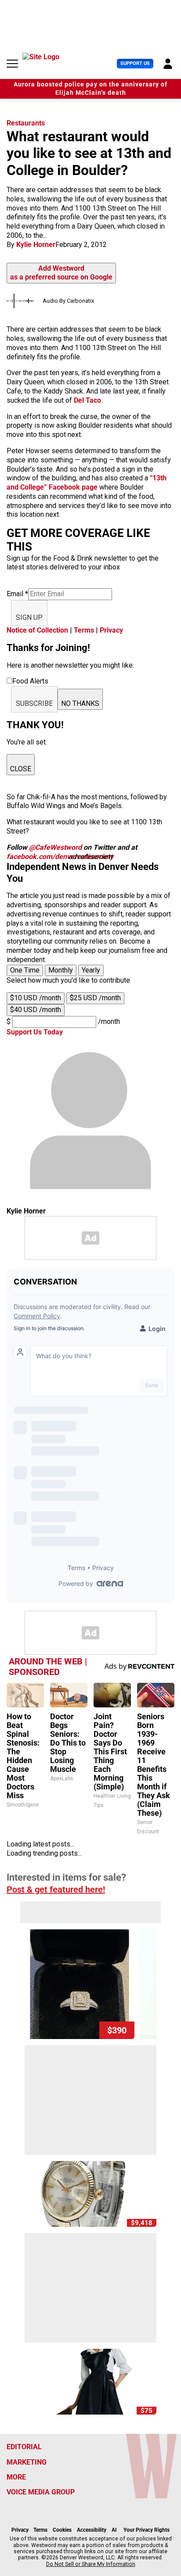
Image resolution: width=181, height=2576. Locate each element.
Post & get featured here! (56, 1889)
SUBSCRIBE (34, 703)
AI (114, 2530)
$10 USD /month (36, 998)
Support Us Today (35, 1032)
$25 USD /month (95, 998)
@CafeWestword (55, 847)
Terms (84, 630)
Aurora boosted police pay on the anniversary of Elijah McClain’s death (90, 89)
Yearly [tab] (91, 970)
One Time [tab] (25, 970)
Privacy (111, 630)
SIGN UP (29, 617)
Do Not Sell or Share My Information (91, 2564)
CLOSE (21, 769)
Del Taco (87, 400)
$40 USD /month (36, 1010)
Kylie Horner (36, 245)
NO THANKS (80, 703)
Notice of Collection (37, 630)
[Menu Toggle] (12, 64)
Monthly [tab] (61, 970)
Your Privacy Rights (147, 2530)
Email (17, 594)
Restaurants (26, 123)
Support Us (135, 63)
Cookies (62, 2530)
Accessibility (92, 2530)
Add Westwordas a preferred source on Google (61, 273)
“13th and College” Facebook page (87, 483)
